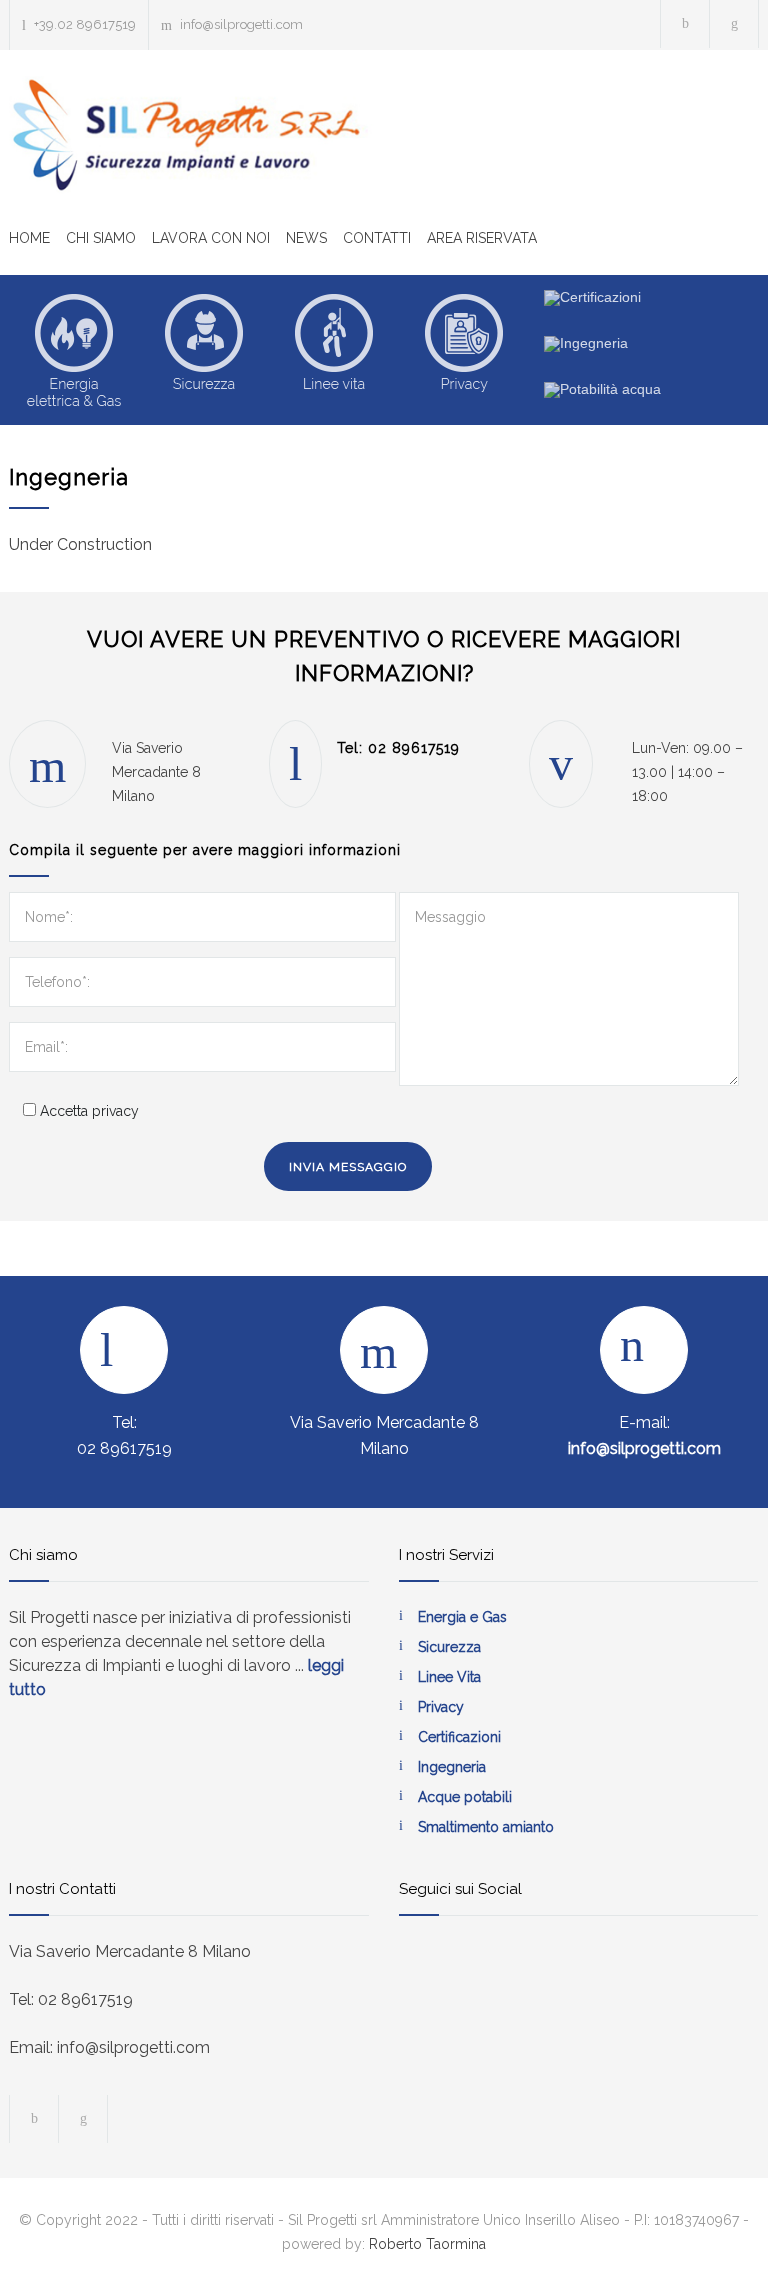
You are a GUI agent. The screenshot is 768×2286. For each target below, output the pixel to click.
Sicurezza (449, 1647)
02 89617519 (414, 748)
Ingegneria (452, 1767)
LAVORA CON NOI (211, 238)
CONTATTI (377, 238)
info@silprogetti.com (241, 24)
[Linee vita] (334, 350)
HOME (29, 238)
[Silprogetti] (194, 135)
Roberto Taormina (427, 2244)
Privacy (441, 1707)
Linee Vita (449, 1677)
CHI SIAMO (101, 238)
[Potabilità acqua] (602, 390)
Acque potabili (465, 1797)
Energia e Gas (462, 1617)
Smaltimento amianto (486, 1827)
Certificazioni (459, 1737)
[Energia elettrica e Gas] (74, 350)
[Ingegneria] (586, 344)
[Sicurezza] (204, 350)
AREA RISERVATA (482, 238)
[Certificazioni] (592, 298)
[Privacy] (464, 350)
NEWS (306, 238)
